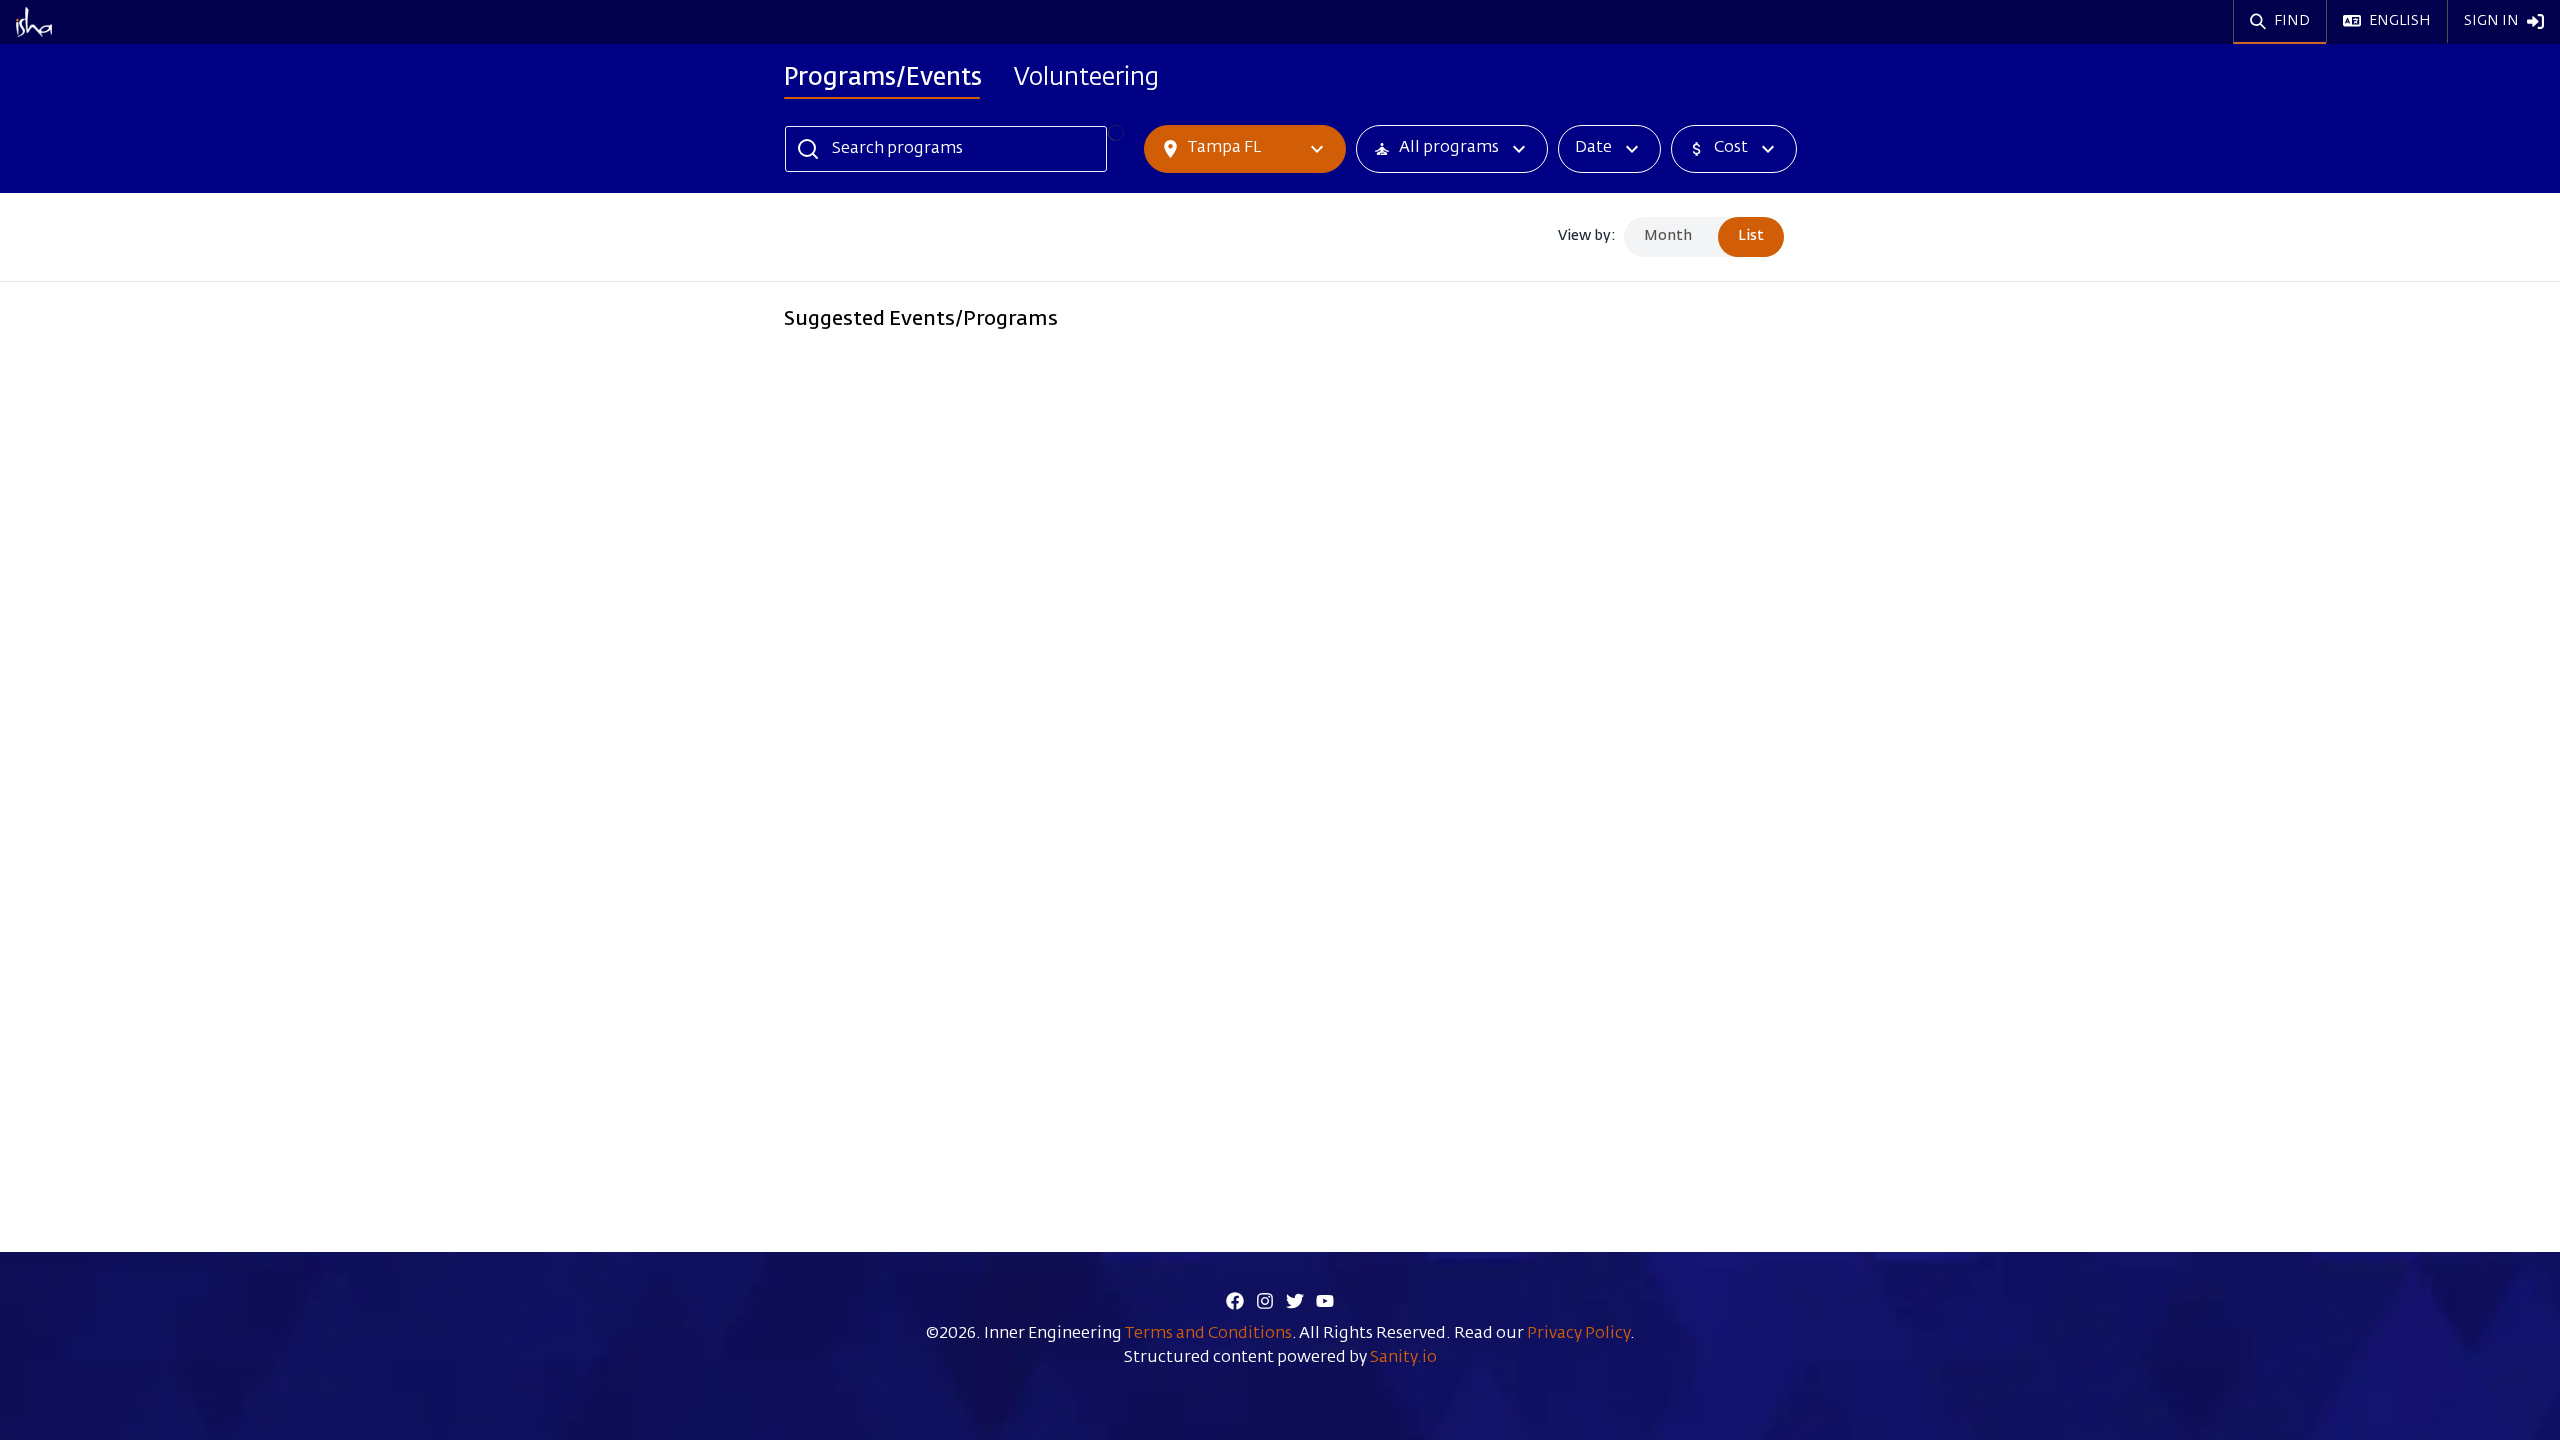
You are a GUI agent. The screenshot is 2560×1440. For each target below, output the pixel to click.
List (1751, 236)
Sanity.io (1403, 1358)
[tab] (883, 80)
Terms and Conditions (1208, 1334)
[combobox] (121, 26)
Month (1668, 236)
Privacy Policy (1578, 1334)
